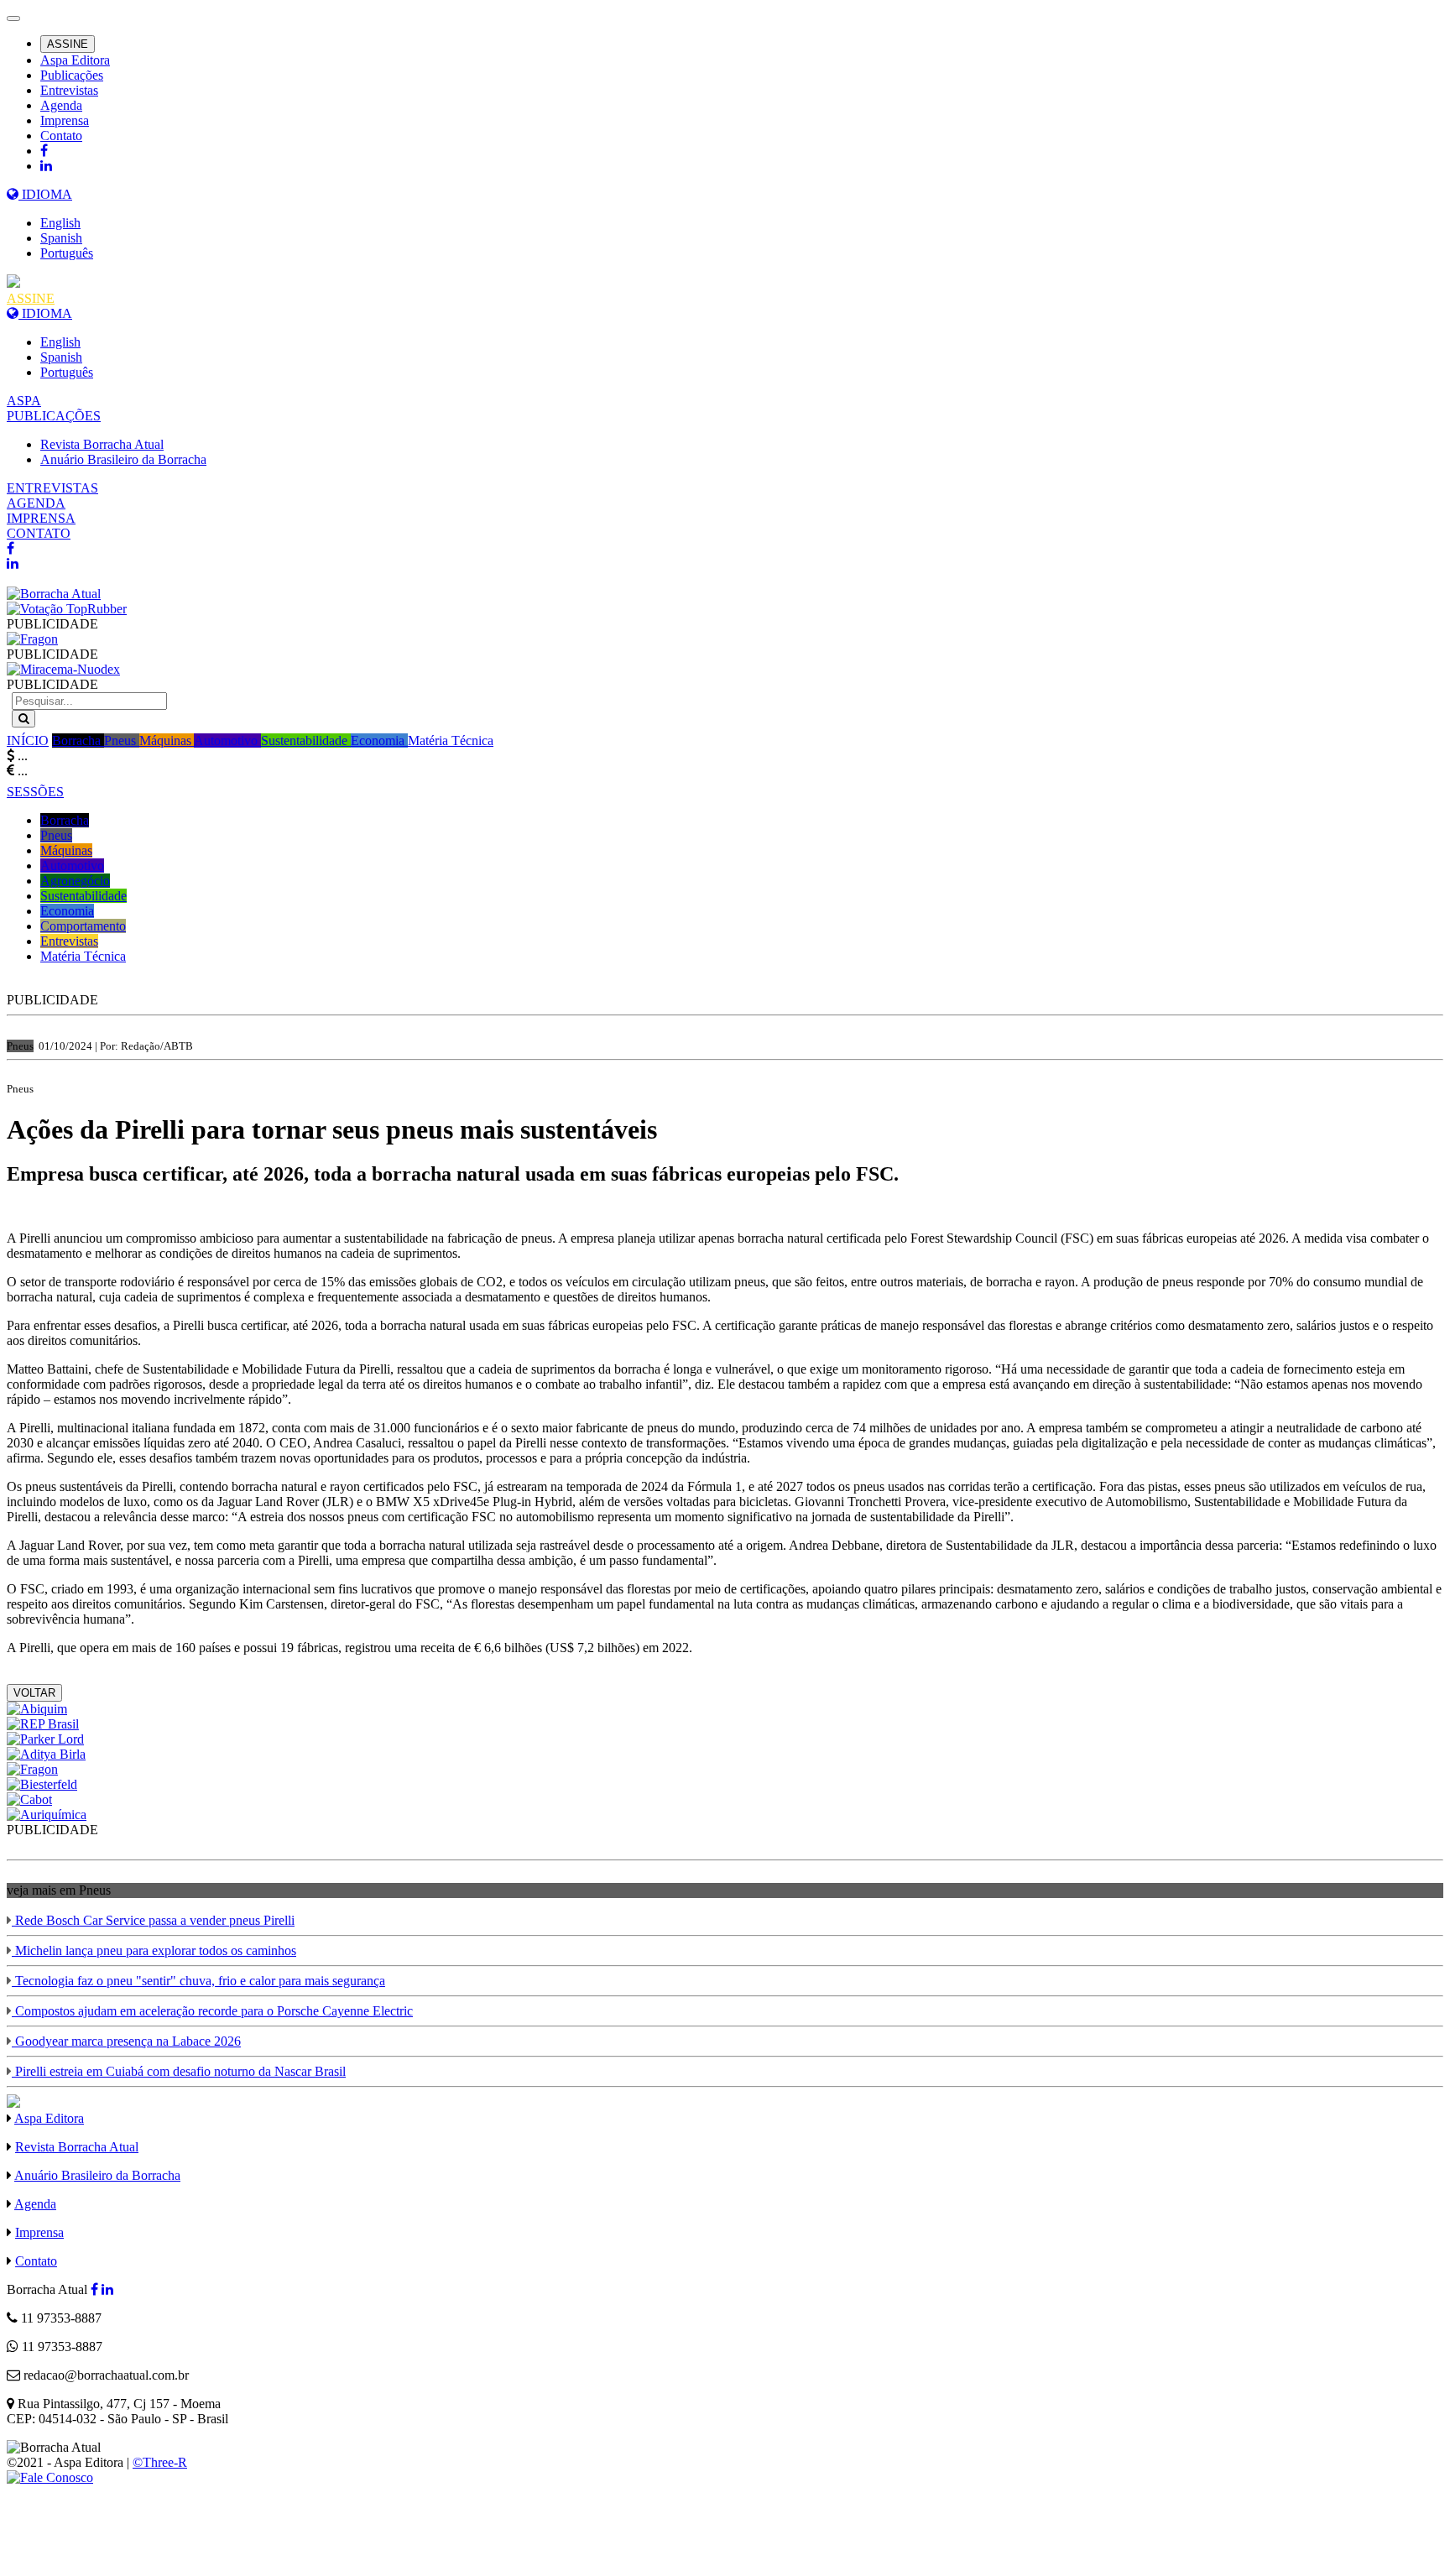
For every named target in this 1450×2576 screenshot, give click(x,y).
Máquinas (167, 740)
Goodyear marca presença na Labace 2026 (126, 2041)
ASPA (24, 401)
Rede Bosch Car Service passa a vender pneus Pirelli (153, 1920)
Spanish (61, 238)
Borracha (78, 740)
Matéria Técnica (451, 740)
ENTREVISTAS (52, 488)
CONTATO (39, 533)
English (60, 223)
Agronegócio (75, 881)
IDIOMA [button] (45, 194)
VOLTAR (34, 1693)
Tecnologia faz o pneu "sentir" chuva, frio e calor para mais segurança (198, 1981)
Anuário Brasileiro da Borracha (123, 459)
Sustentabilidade (306, 740)
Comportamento (83, 926)
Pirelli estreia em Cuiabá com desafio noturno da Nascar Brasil (179, 2071)
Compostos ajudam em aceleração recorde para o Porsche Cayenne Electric (212, 2011)
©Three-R (160, 2462)
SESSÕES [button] (35, 792)
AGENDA (36, 503)
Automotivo (227, 740)
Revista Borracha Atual (102, 444)
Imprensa (65, 120)
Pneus (122, 740)
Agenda (61, 105)
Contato (61, 136)
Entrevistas (69, 90)
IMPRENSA (41, 518)
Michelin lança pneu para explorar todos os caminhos (154, 1950)
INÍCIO (28, 740)
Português (67, 253)
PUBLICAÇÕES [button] (54, 416)
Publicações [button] (72, 75)
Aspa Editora (75, 60)
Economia (379, 740)
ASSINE (68, 44)
